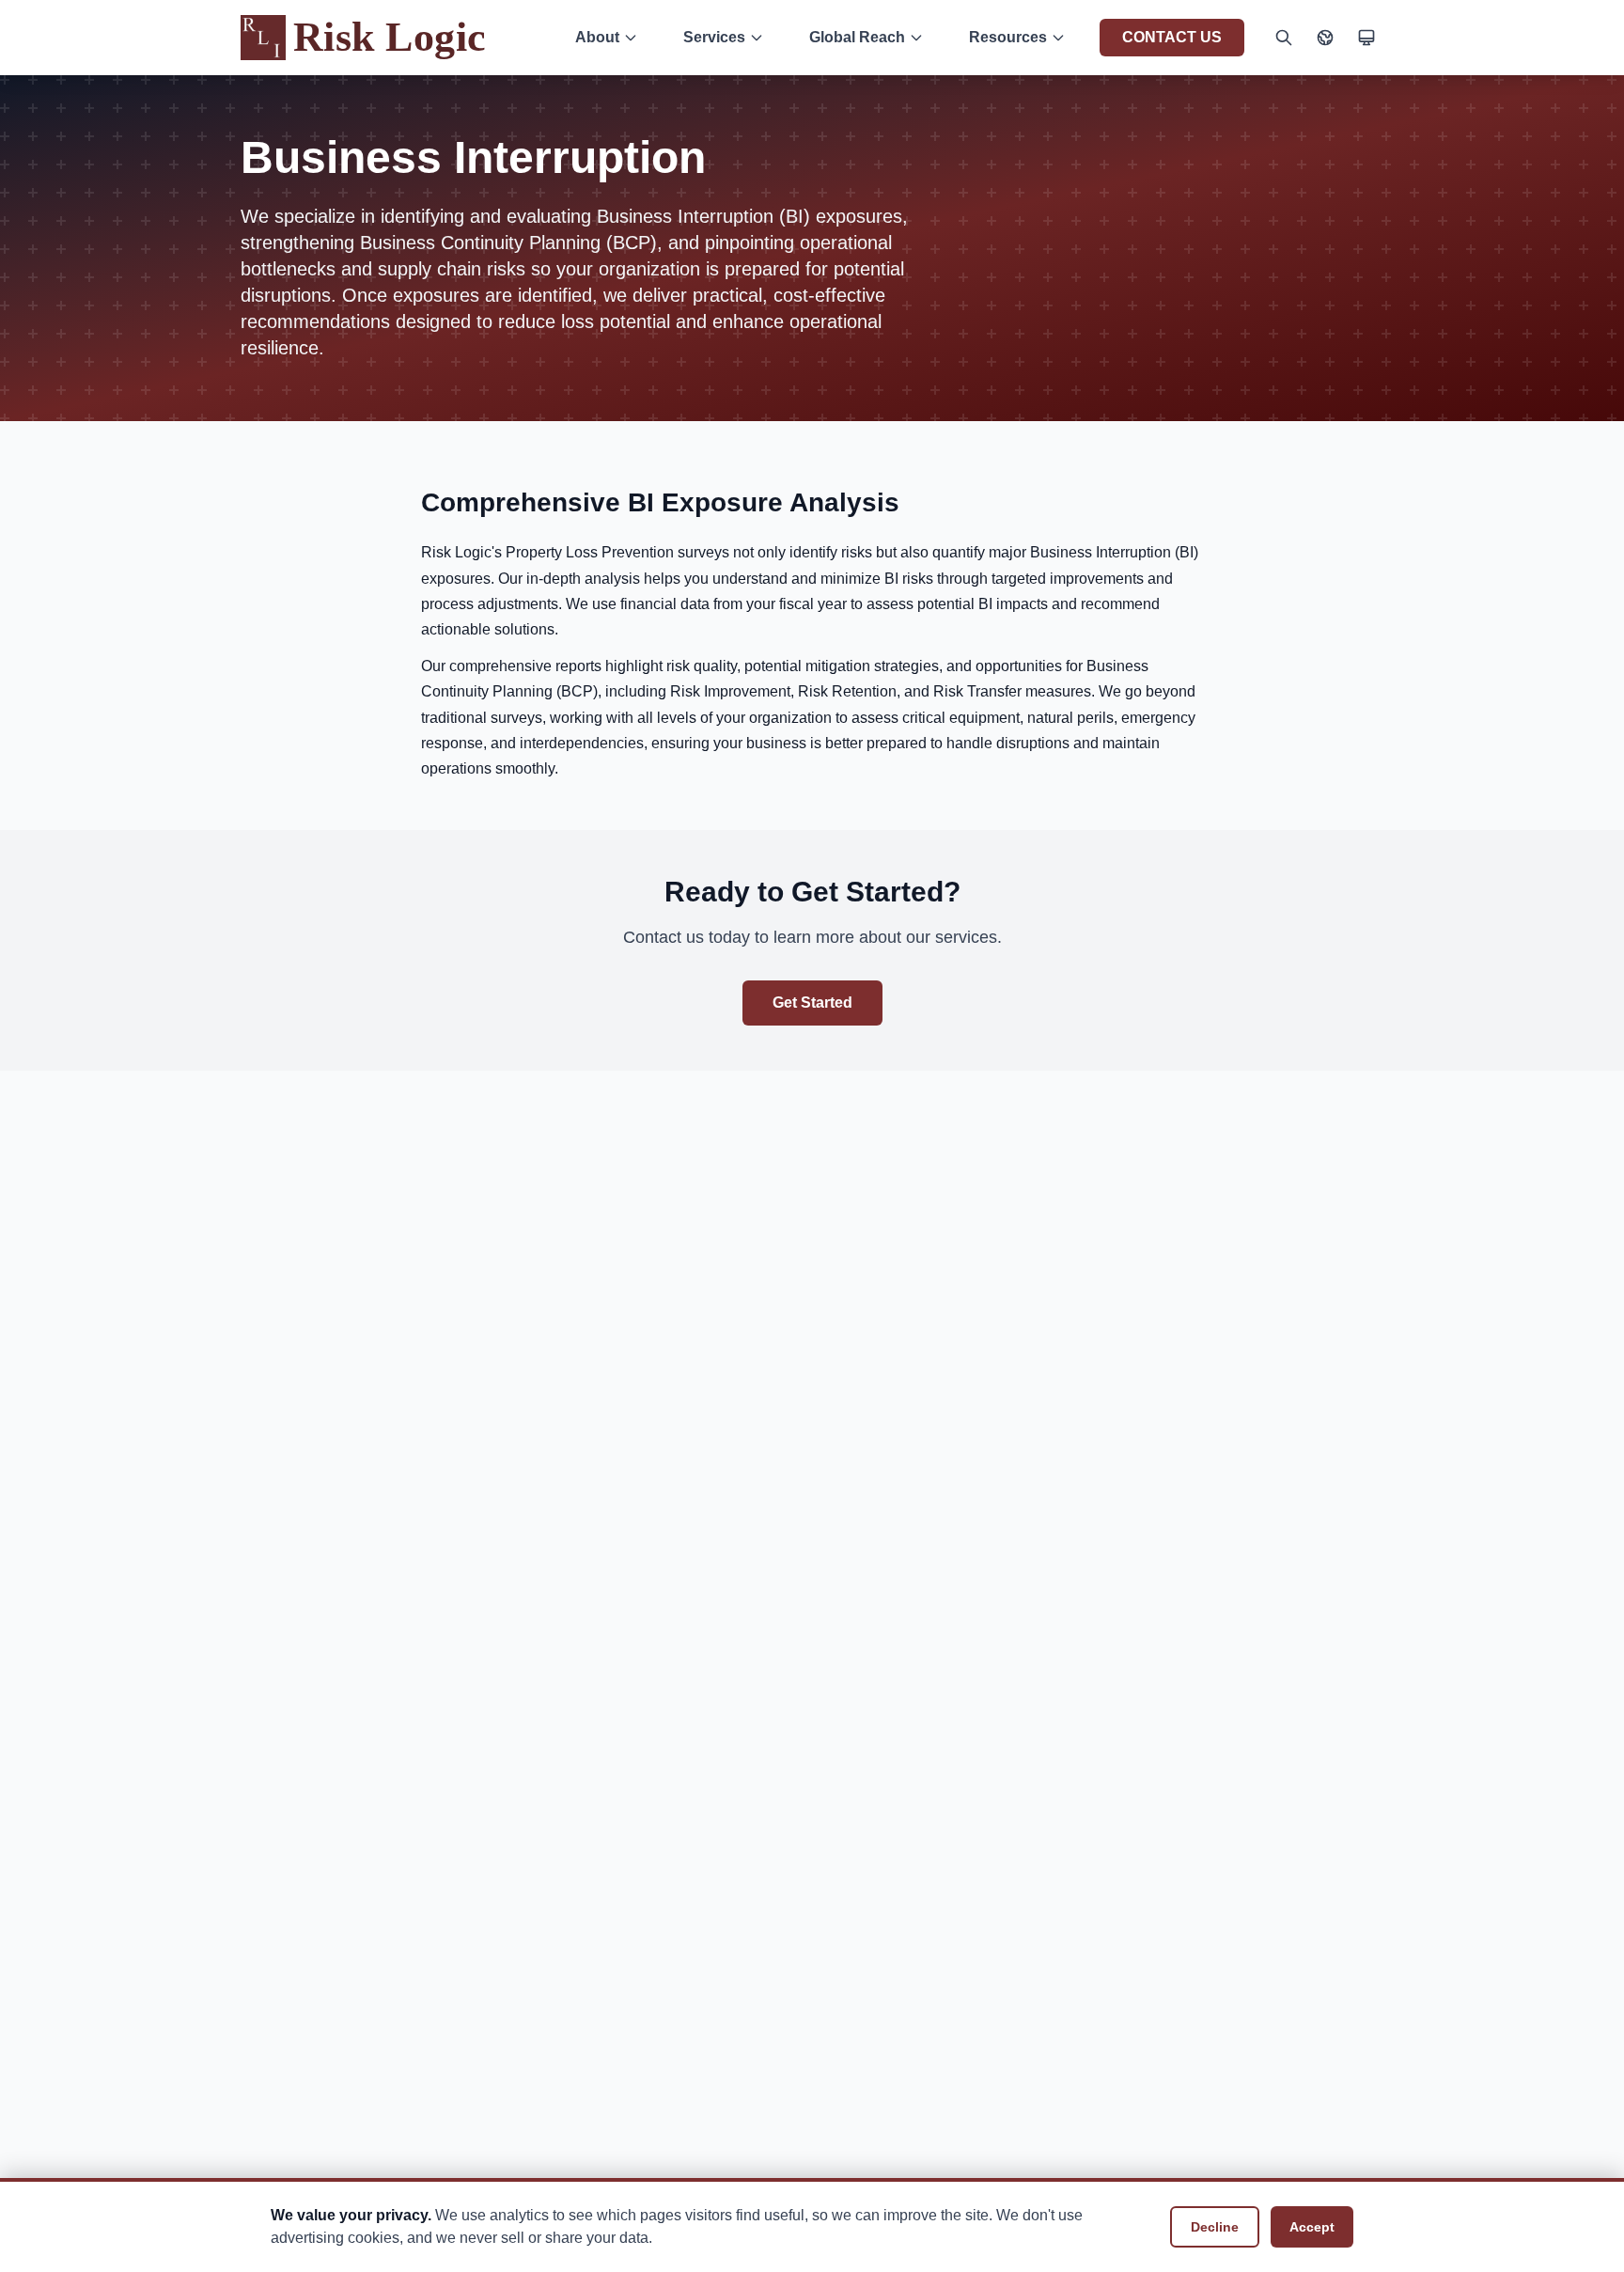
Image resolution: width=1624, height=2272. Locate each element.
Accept (1312, 2227)
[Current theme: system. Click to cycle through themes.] (1366, 38)
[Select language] (1325, 38)
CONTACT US (1172, 37)
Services (714, 37)
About (597, 37)
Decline (1215, 2227)
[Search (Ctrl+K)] (1284, 38)
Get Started (812, 1003)
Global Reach (857, 37)
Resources (1008, 37)
